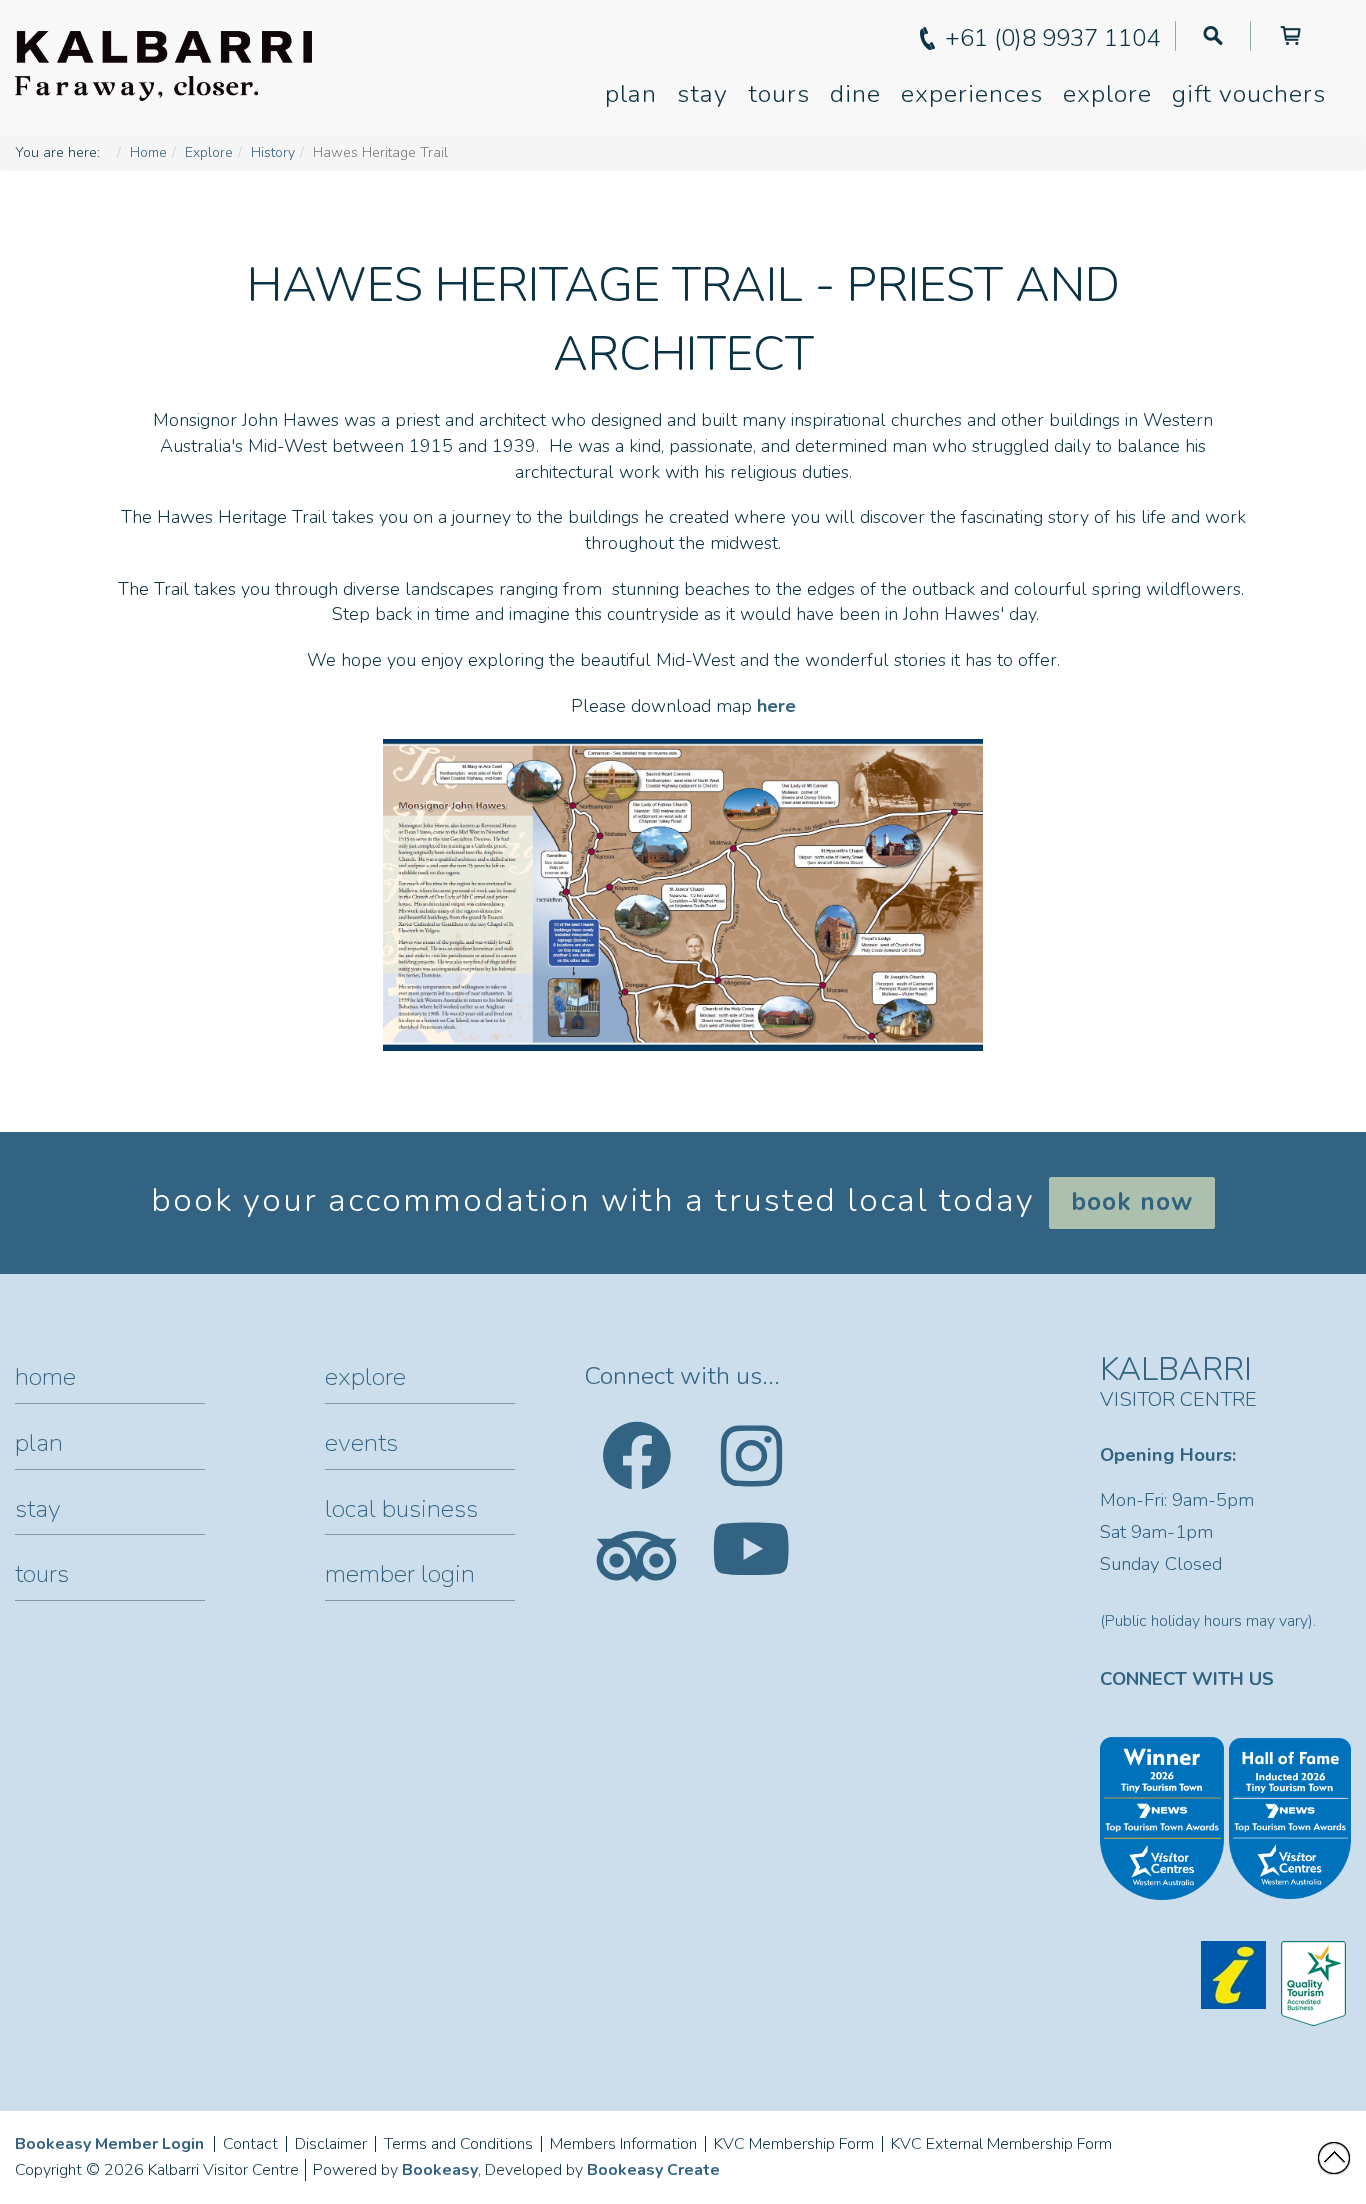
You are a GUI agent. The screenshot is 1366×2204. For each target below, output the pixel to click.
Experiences (972, 94)
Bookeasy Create (653, 2170)
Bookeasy (440, 2170)
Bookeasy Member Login (109, 2144)
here (776, 706)
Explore (1107, 94)
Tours (779, 94)
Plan (631, 94)
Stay (702, 94)
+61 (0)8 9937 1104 (1052, 38)
